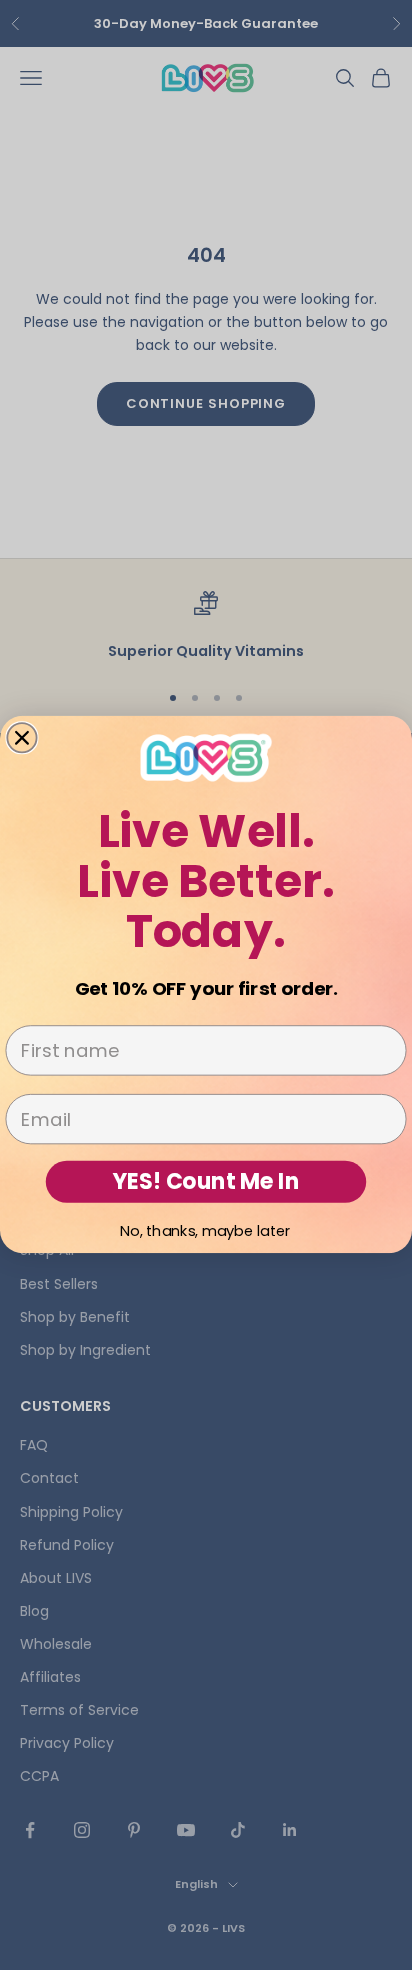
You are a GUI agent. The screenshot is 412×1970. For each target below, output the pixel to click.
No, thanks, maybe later (205, 1230)
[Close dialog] (21, 738)
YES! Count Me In (206, 1182)
